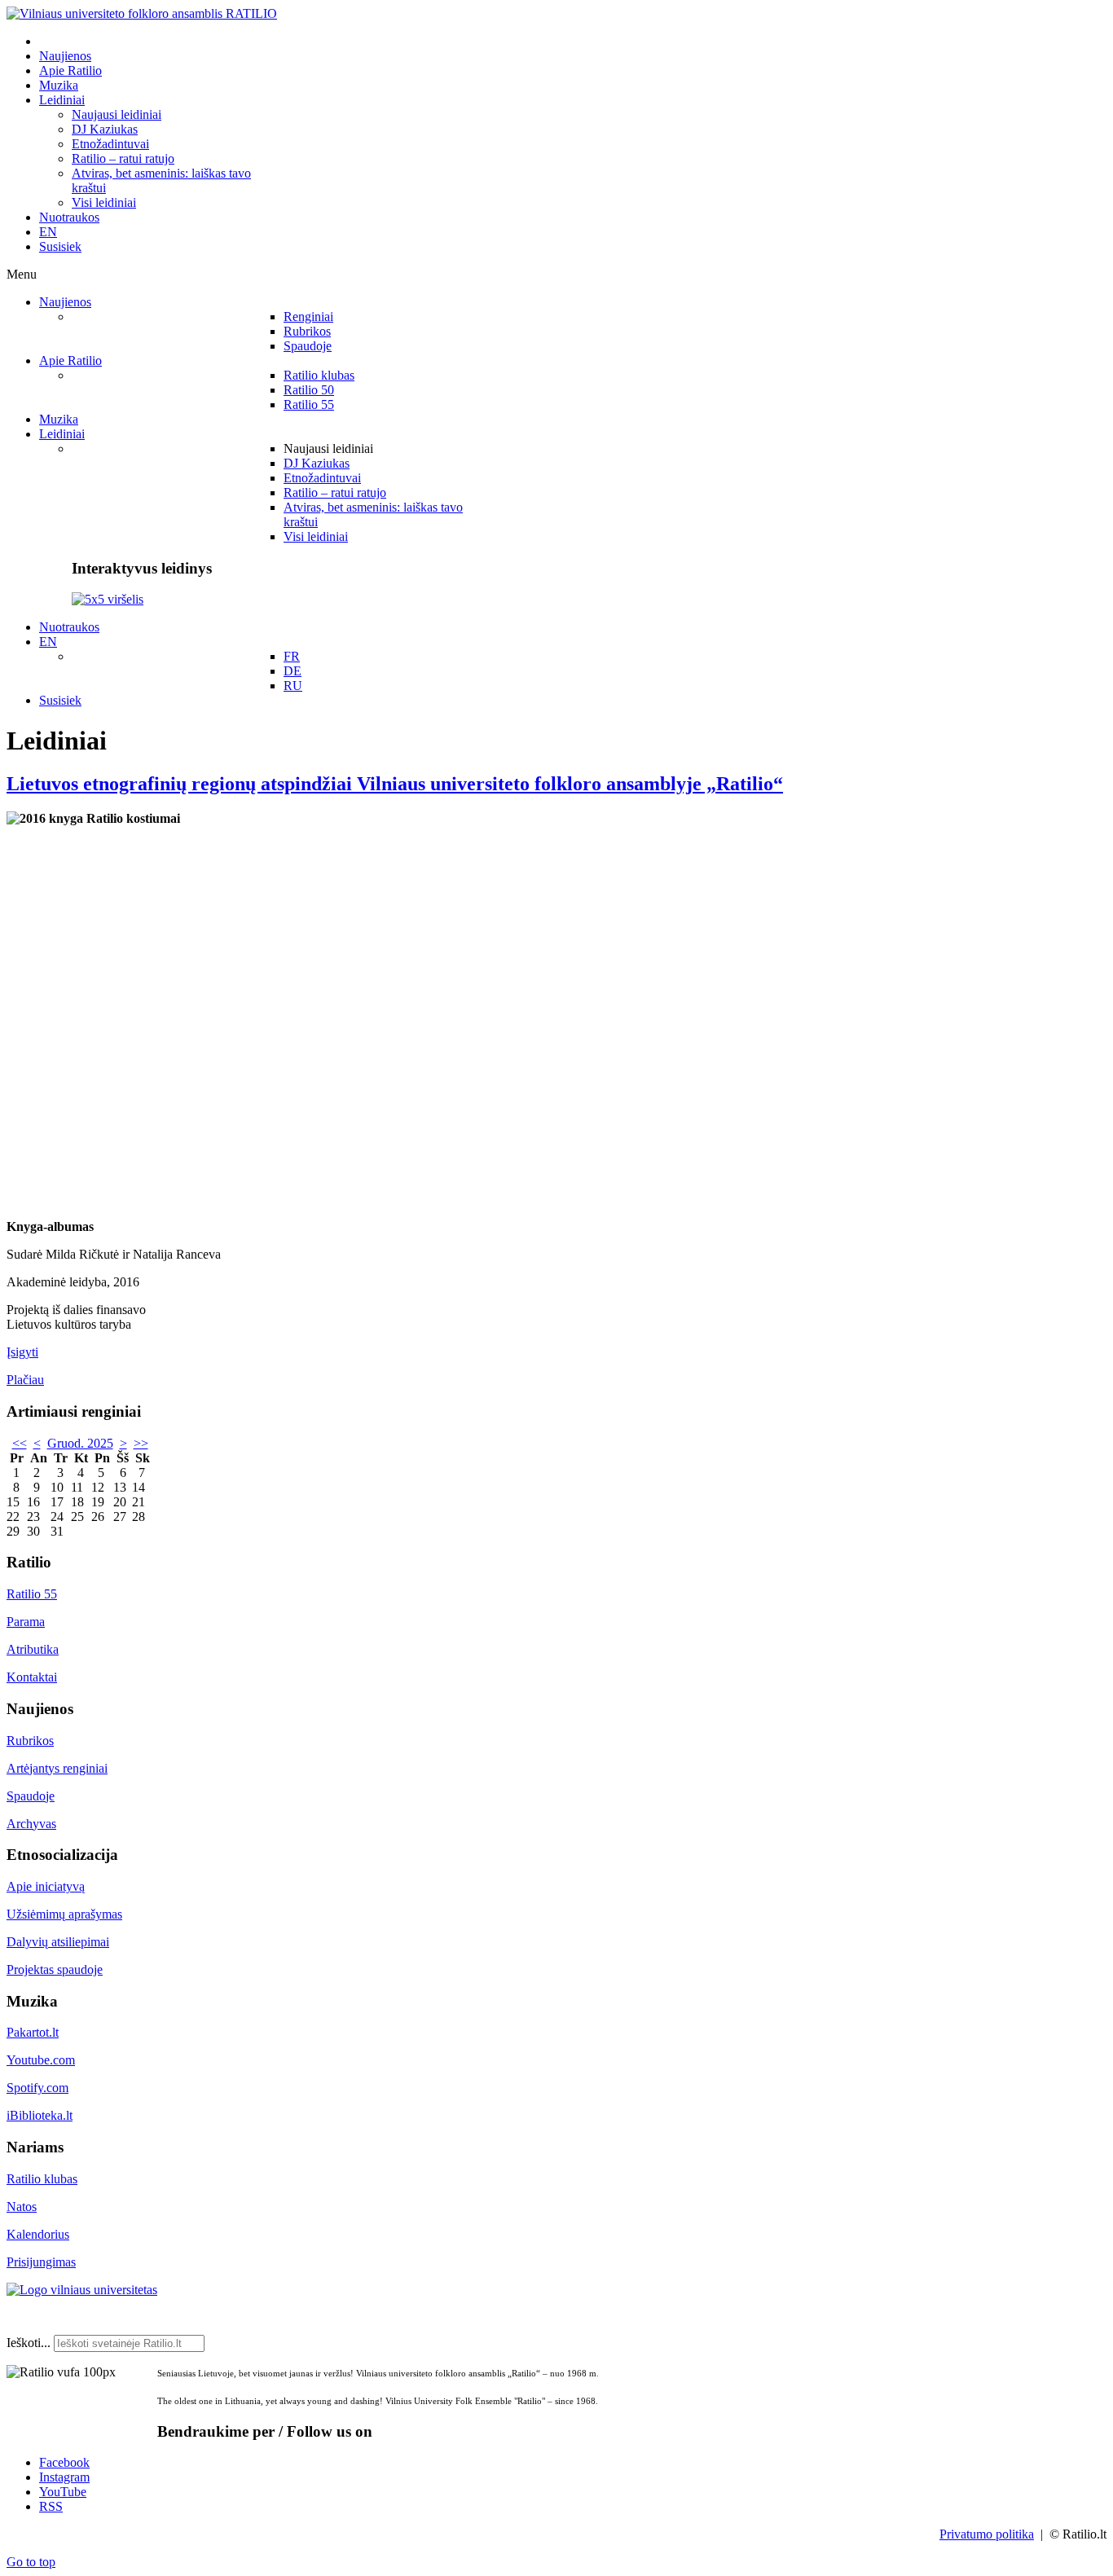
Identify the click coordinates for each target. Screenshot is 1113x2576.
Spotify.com (37, 2088)
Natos (22, 2207)
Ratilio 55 (32, 1594)
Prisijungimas (41, 2262)
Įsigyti (22, 1352)
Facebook (64, 2462)
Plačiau (25, 1380)
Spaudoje (31, 1796)
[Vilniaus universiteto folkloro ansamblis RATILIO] (142, 13)
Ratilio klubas (42, 2179)
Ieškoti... (29, 2343)
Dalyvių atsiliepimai (58, 1942)
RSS (51, 2506)
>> (141, 1443)
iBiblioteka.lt (40, 2115)
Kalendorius (38, 2234)
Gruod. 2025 (80, 1443)
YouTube (63, 2492)
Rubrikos (30, 1741)
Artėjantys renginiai (57, 1768)
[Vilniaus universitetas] (82, 2290)
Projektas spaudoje (55, 1969)
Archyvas (31, 1824)
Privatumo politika (987, 2534)
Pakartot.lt (33, 2032)
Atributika (33, 1649)
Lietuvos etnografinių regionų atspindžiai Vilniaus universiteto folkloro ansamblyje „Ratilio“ (395, 784)
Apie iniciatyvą (46, 1886)
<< (20, 1443)
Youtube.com (41, 2060)
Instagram (64, 2477)
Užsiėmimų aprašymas (64, 1914)
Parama (26, 1622)
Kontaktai (32, 1677)
